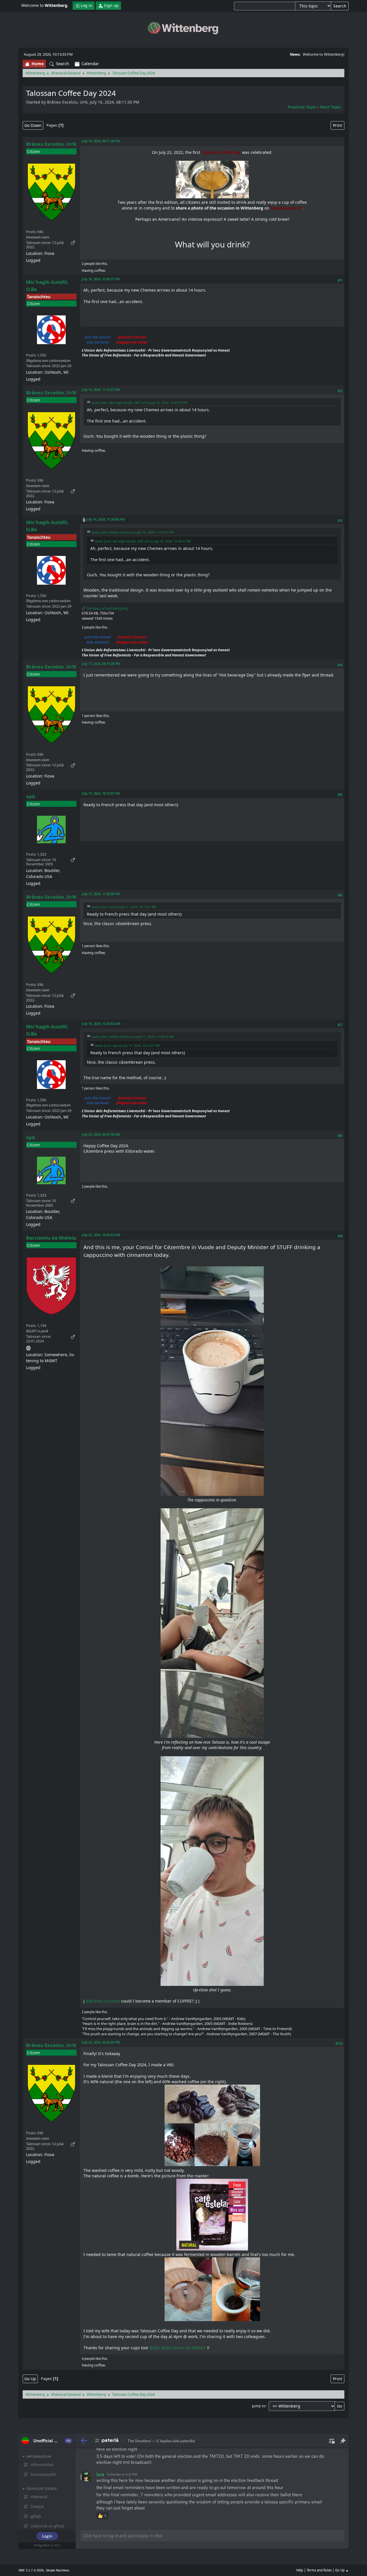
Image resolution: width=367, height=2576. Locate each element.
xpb (31, 796)
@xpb (155, 2348)
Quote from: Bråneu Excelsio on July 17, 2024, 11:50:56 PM (132, 1037)
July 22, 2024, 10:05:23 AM (101, 1235)
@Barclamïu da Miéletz (184, 2348)
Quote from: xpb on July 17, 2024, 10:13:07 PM (124, 907)
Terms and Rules (319, 2570)
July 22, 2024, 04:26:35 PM (101, 2042)
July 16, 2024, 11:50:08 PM (106, 519)
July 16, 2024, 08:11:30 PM (101, 141)
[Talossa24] (28, 1347)
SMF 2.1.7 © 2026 (31, 2570)
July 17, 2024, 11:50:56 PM (101, 894)
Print (337, 125)
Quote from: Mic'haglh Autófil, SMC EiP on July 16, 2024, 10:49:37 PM (139, 403)
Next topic (330, 107)
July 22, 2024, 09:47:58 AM (101, 1134)
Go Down (33, 125)
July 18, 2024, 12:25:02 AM (101, 1024)
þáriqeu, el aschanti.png (107, 608)
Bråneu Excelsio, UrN (51, 144)
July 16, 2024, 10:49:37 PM (101, 279)
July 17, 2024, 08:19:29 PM (101, 664)
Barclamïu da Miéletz (51, 1238)
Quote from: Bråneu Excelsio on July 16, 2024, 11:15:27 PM (132, 532)
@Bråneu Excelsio (103, 2001)
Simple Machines (58, 2570)
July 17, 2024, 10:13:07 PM (101, 793)
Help (300, 2570)
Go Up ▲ (342, 2570)
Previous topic (302, 107)
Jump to (259, 2406)
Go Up (30, 2379)
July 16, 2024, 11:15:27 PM (101, 390)
